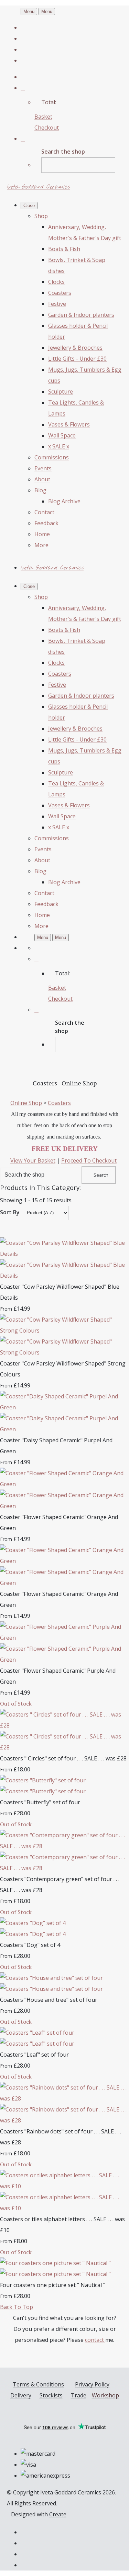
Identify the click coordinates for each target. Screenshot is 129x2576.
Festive (57, 304)
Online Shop (26, 1103)
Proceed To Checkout (89, 1160)
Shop (41, 216)
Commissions (52, 457)
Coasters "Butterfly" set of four (40, 1802)
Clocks (56, 282)
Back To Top (17, 2307)
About (42, 479)
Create (58, 2514)
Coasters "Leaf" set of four (34, 2055)
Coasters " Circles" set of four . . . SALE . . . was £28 (63, 1758)
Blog (40, 490)
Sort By (10, 1212)
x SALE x (59, 446)
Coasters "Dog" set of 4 (30, 1945)
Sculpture (61, 392)
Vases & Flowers (69, 424)
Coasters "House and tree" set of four (49, 2000)
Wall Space (62, 435)
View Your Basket (33, 1160)
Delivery (21, 2395)
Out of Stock (16, 1704)
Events (43, 468)
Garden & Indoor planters (81, 315)
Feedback (46, 523)
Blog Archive (64, 501)
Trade (79, 2395)
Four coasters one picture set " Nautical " (53, 2285)
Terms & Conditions (38, 2384)
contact (95, 2340)
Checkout (47, 128)
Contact (44, 512)
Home (42, 534)
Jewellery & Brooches (75, 348)
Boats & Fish (64, 249)
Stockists (51, 2395)
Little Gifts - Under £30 (77, 359)
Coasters (60, 293)
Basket (43, 117)
